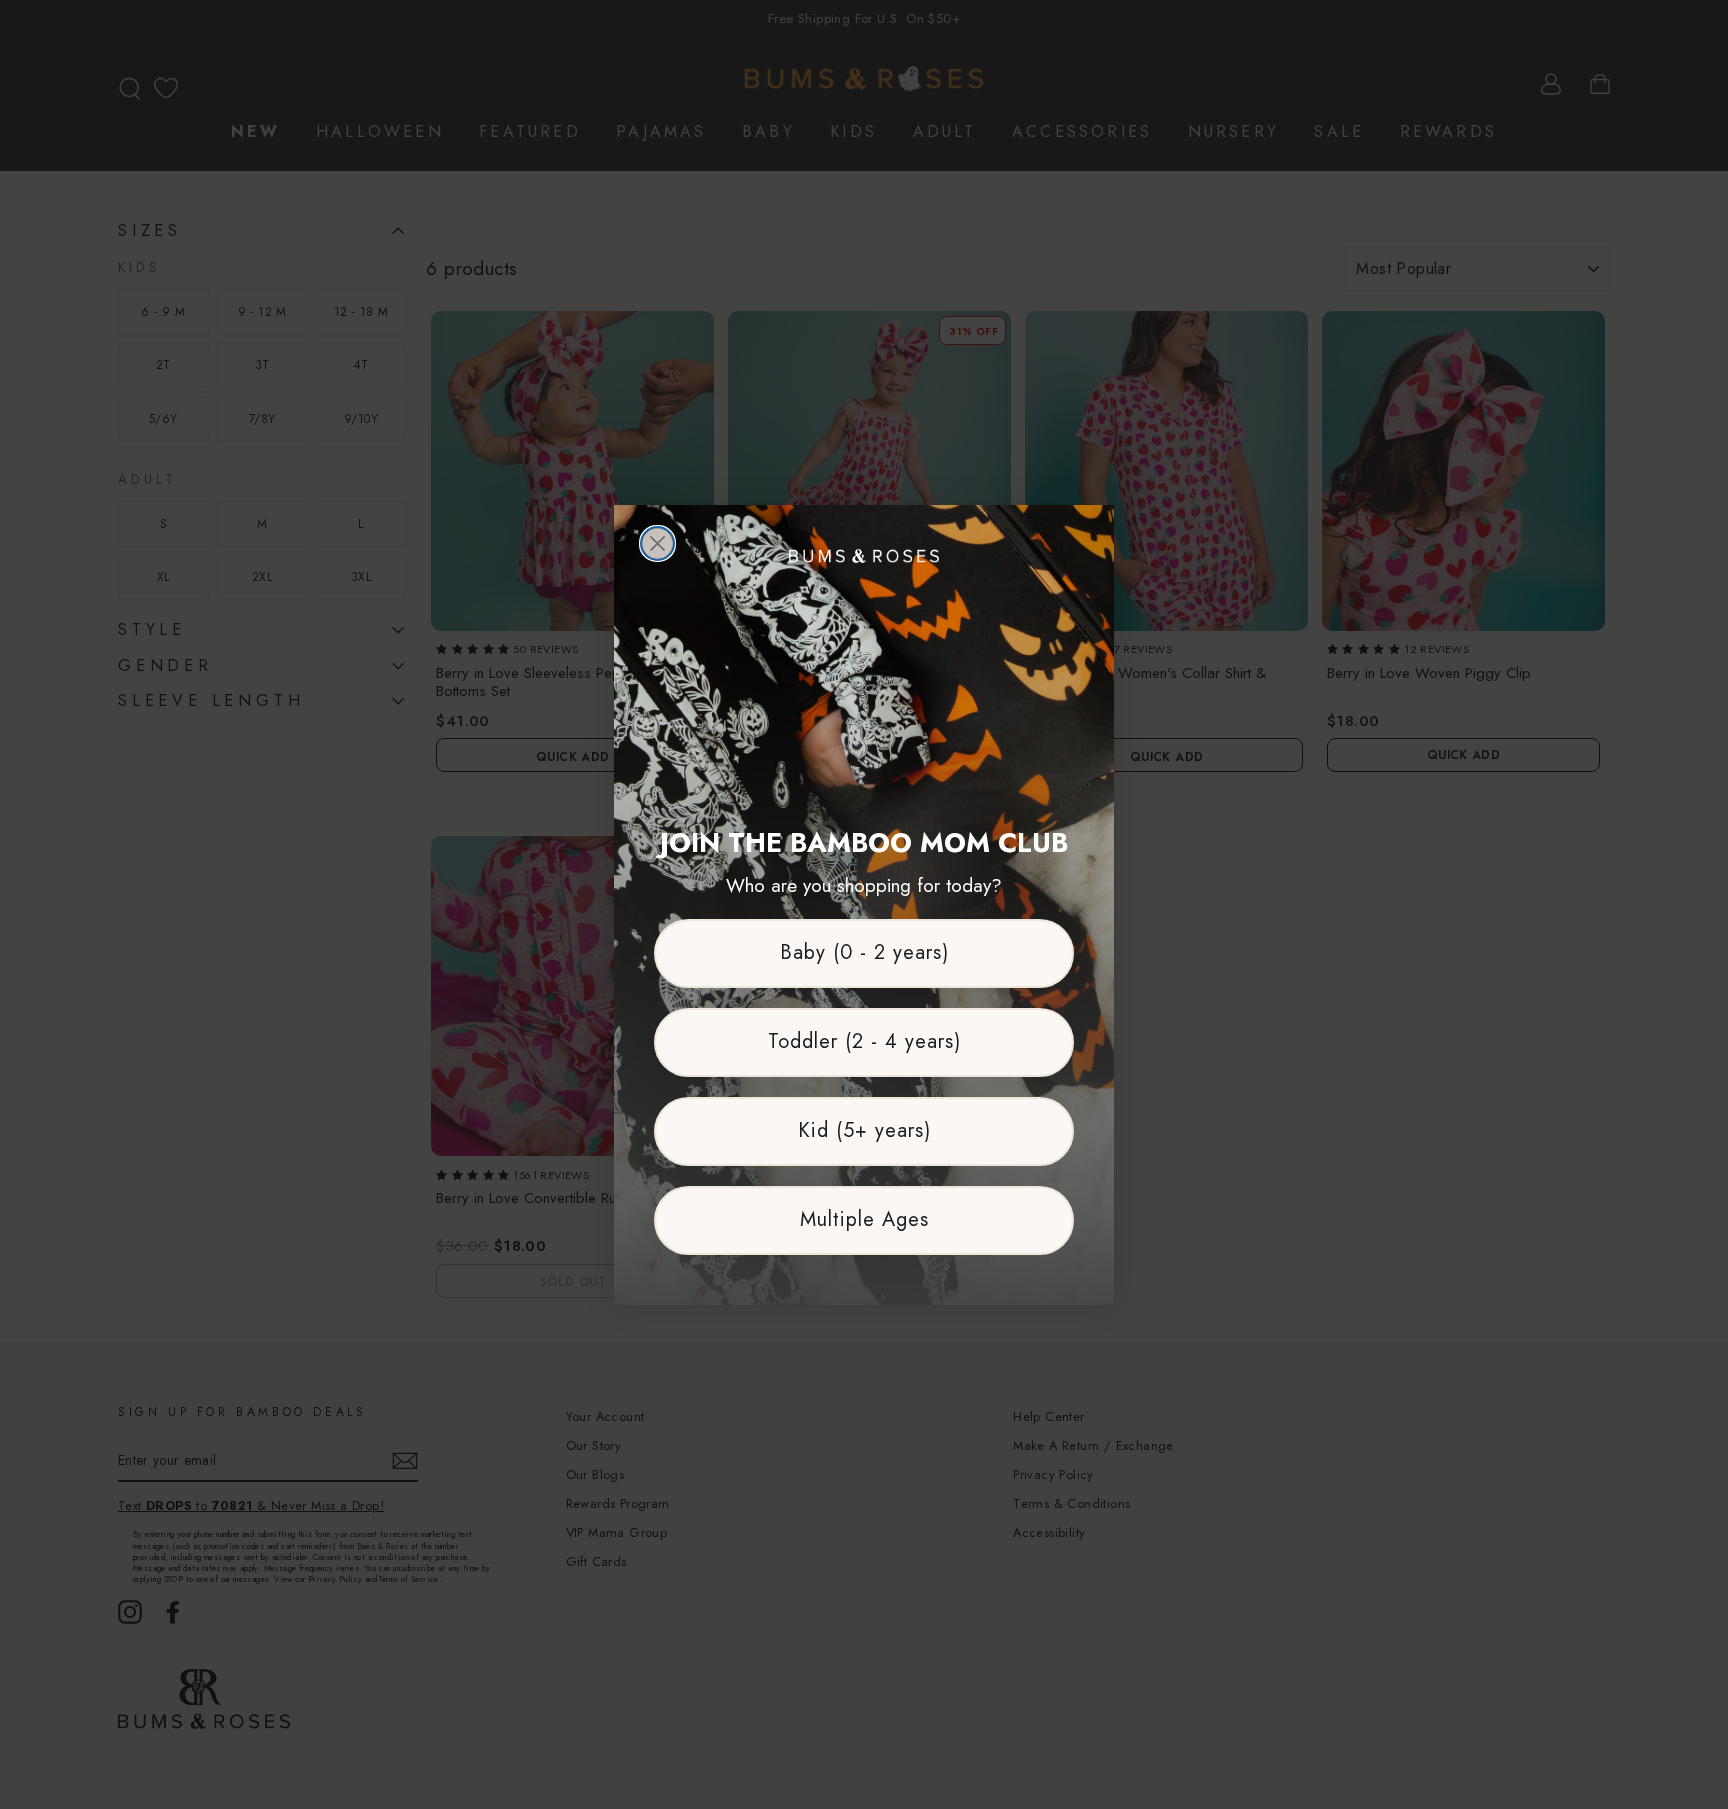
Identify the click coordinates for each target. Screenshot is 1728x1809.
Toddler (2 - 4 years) (864, 1041)
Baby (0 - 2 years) (864, 952)
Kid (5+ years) (864, 1130)
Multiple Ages (864, 1219)
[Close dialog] (657, 543)
